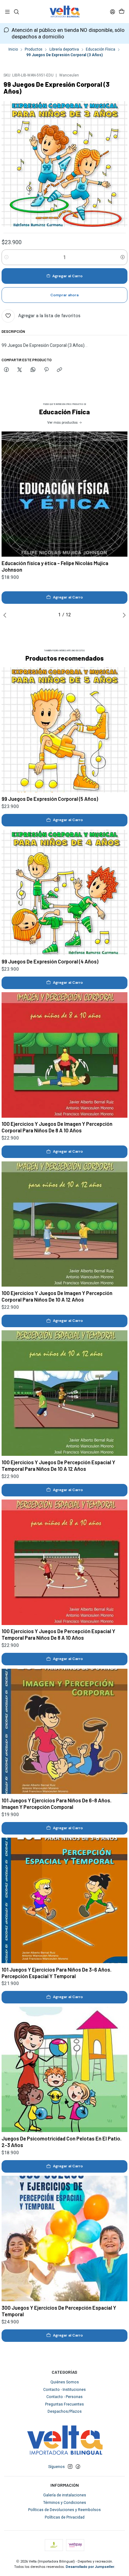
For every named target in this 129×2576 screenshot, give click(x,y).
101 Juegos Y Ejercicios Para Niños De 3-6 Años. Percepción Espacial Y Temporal (57, 1973)
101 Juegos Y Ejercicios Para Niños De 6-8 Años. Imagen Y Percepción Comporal (57, 1803)
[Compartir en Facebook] (6, 370)
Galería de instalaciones (65, 2495)
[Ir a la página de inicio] (64, 12)
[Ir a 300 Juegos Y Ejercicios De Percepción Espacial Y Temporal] (64, 2239)
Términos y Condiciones (65, 2503)
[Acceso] (112, 12)
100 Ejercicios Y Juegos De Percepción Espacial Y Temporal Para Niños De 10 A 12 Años (58, 1465)
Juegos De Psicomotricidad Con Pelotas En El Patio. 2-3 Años (62, 2142)
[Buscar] (16, 12)
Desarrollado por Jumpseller (90, 2567)
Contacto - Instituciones (64, 2390)
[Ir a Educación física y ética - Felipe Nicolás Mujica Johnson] (64, 494)
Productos (34, 50)
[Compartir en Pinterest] (46, 370)
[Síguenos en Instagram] (70, 2467)
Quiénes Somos (65, 2382)
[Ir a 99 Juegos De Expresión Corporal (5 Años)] (64, 730)
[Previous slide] (6, 615)
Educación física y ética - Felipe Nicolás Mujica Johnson (55, 566)
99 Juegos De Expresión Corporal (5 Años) (50, 799)
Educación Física (101, 50)
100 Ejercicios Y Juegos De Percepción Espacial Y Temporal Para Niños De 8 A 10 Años (58, 1634)
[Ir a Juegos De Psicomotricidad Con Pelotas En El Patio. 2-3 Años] (64, 2070)
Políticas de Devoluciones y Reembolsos (64, 2510)
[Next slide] (123, 615)
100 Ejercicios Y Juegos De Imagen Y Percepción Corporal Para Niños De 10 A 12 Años (57, 1296)
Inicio (13, 50)
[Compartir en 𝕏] (20, 370)
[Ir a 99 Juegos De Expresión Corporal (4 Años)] (64, 893)
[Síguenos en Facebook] (78, 2467)
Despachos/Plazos (65, 2411)
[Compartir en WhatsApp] (33, 370)
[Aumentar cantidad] (123, 257)
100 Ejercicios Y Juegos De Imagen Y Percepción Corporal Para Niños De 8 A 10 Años (57, 1127)
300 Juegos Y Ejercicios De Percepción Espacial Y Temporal (59, 2311)
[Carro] (121, 12)
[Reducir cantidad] (6, 257)
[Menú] (8, 12)
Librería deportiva (64, 50)
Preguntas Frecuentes (64, 2404)
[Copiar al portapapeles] (60, 370)
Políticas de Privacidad (65, 2517)
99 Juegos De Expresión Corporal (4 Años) (50, 961)
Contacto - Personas (64, 2397)
